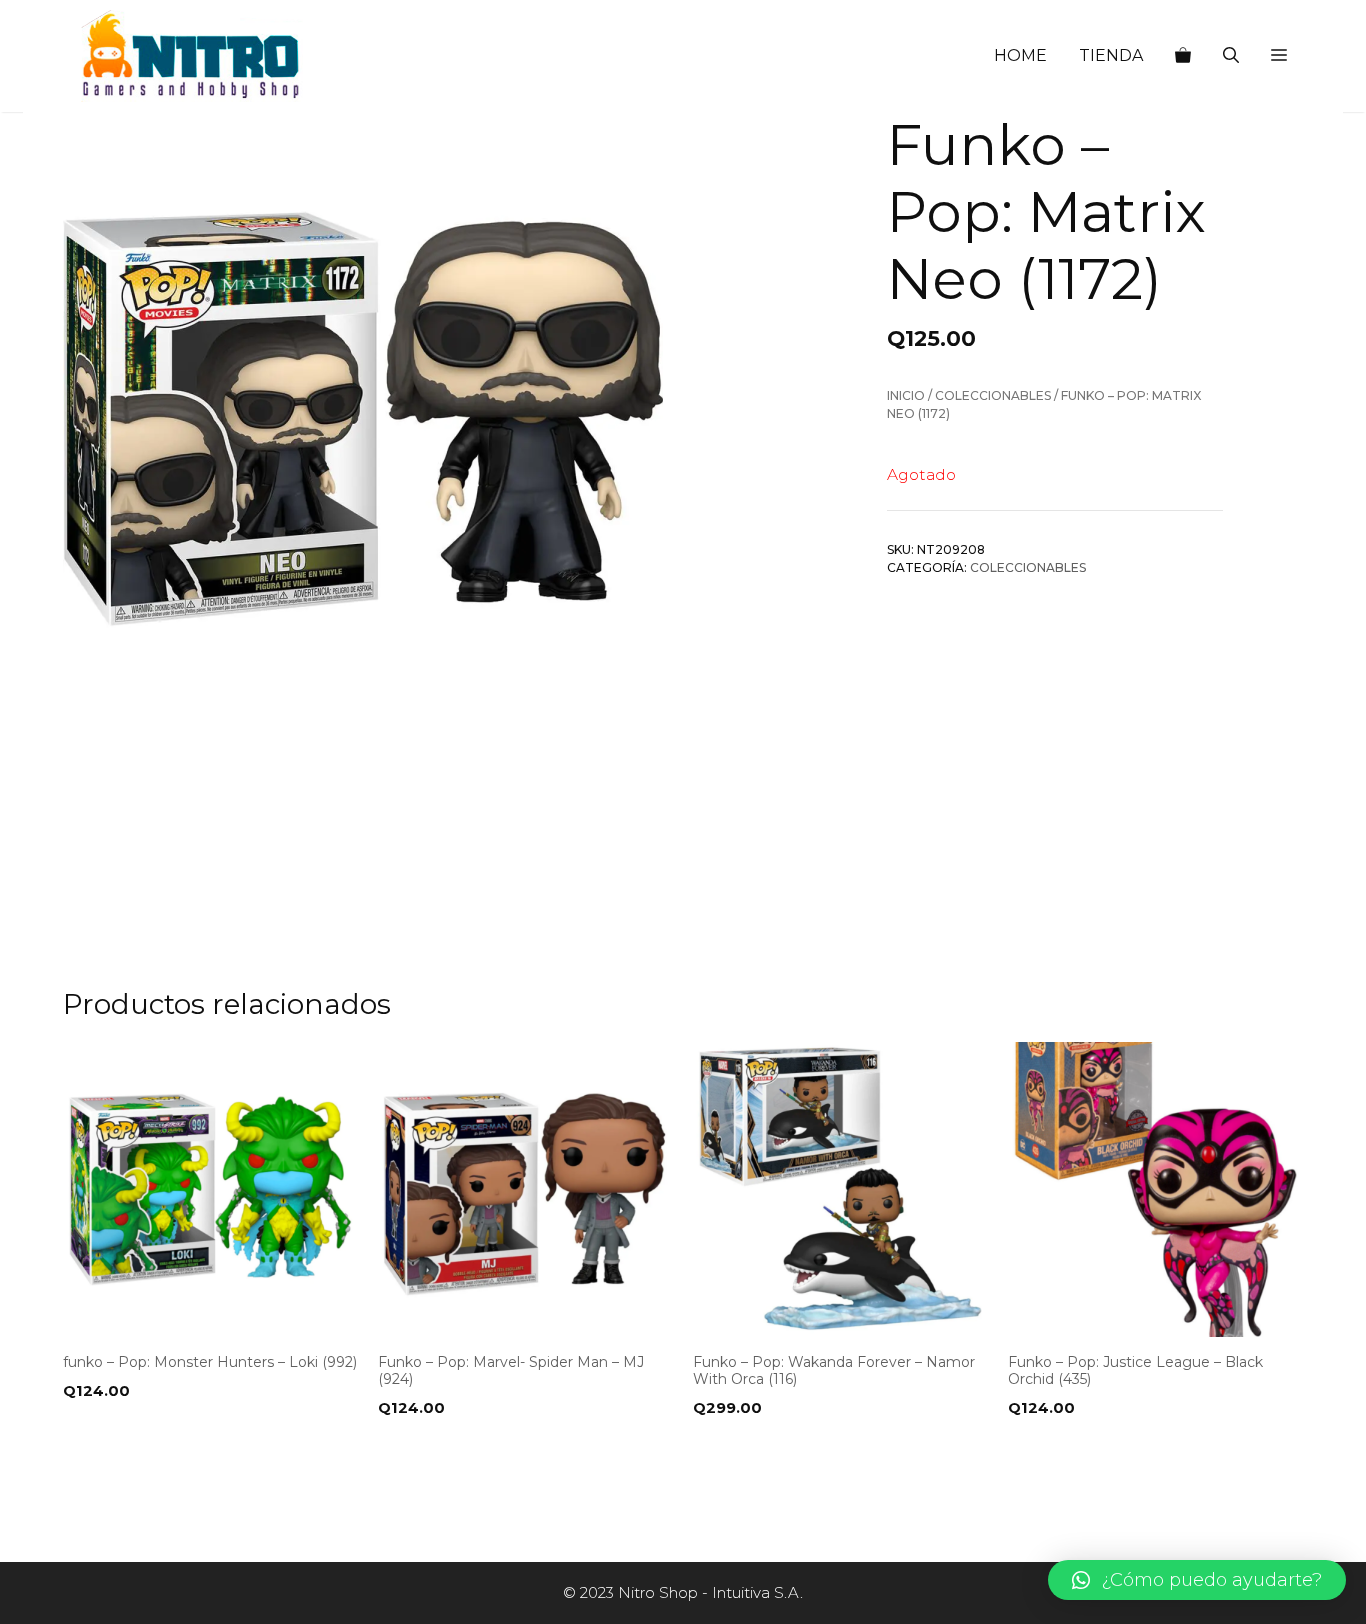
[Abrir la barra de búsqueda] (1231, 56)
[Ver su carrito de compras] (1183, 56)
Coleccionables (993, 395)
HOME (1020, 55)
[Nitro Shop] (192, 56)
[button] (1279, 56)
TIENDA (1111, 55)
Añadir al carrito (141, 1449)
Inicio (906, 395)
